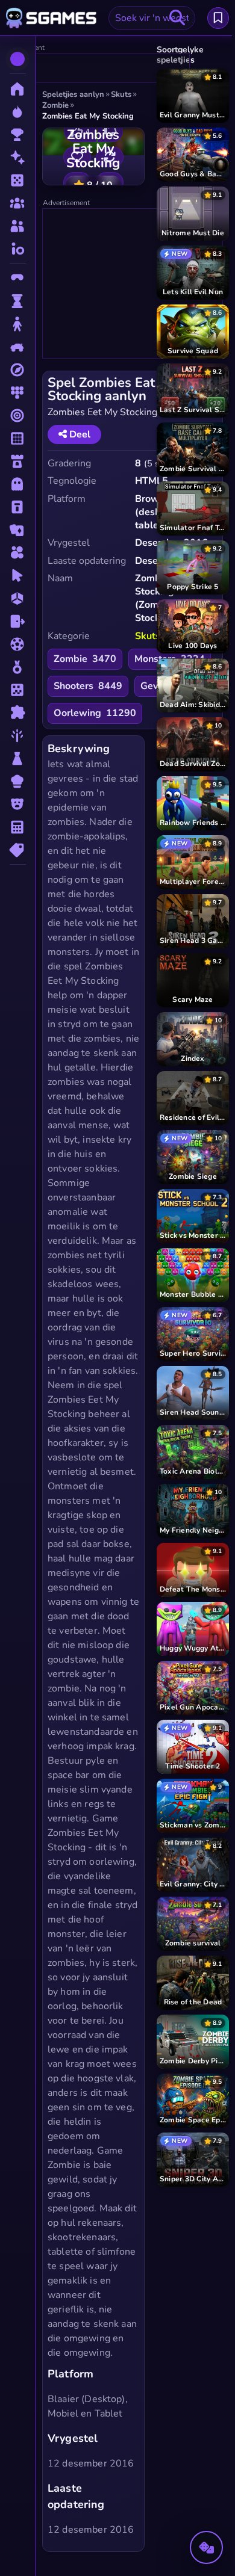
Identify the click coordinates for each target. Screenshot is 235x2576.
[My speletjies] (218, 18)
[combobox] (152, 18)
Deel (79, 434)
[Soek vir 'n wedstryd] (177, 18)
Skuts (148, 636)
